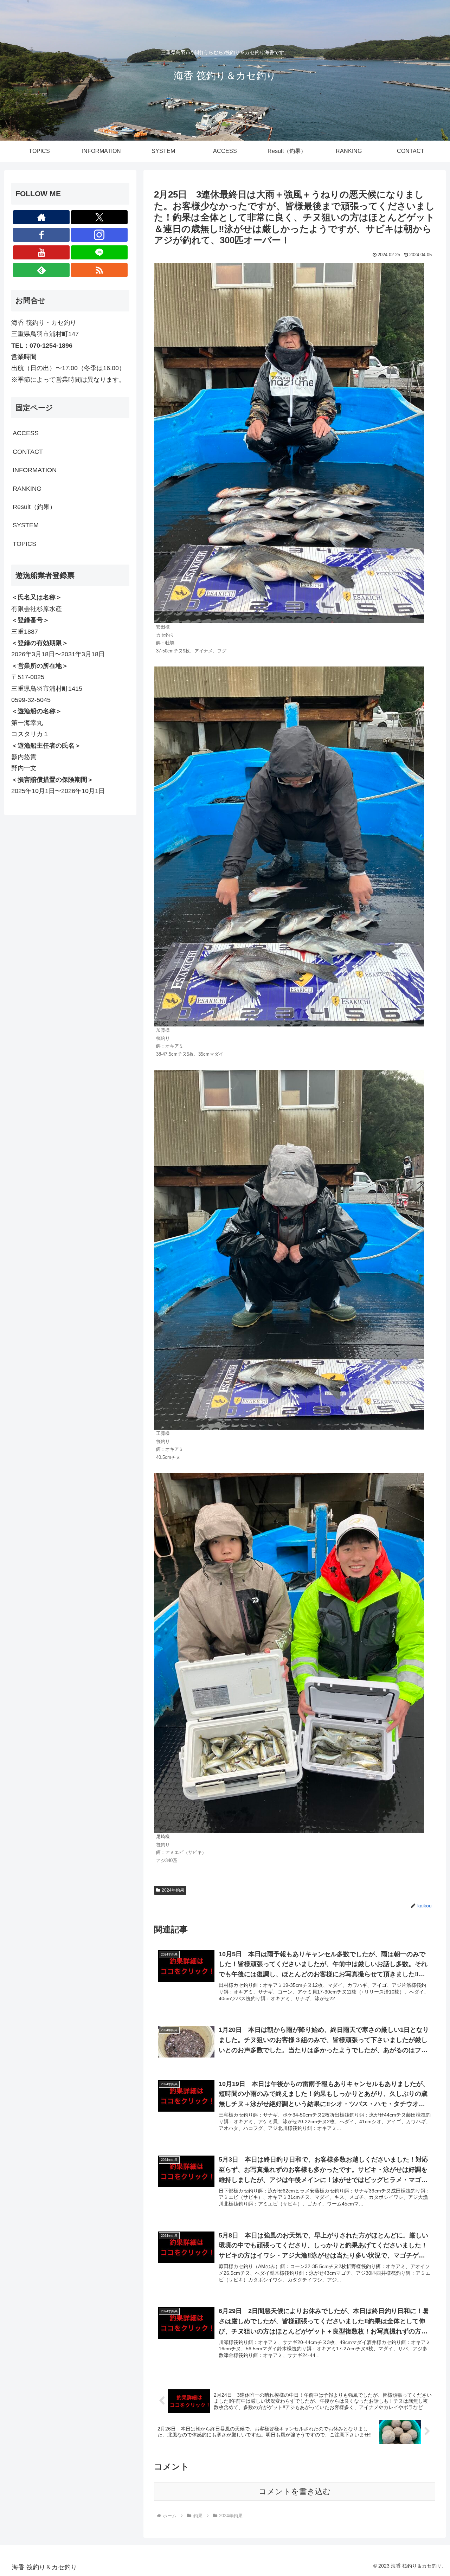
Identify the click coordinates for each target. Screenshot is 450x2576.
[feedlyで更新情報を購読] (41, 270)
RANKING (27, 489)
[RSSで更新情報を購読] (99, 270)
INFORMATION (35, 470)
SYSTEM (26, 525)
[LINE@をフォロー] (99, 252)
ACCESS (26, 433)
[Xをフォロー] (99, 217)
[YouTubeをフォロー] (41, 252)
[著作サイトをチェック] (41, 217)
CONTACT (28, 452)
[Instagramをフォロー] (99, 235)
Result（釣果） (34, 507)
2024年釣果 (173, 1890)
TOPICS (24, 544)
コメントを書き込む (295, 2491)
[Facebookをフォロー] (41, 235)
